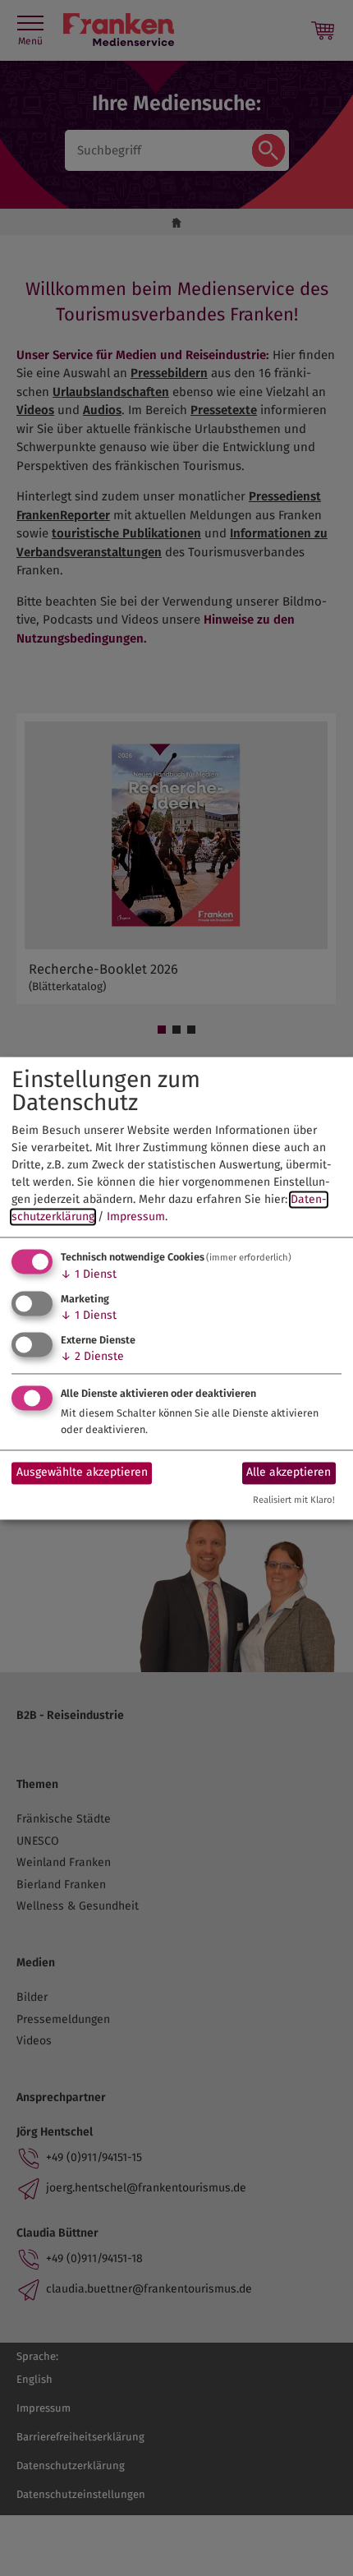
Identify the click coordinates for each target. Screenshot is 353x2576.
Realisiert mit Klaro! (294, 1500)
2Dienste (92, 1356)
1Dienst (89, 1275)
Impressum (136, 1217)
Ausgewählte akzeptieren (82, 1473)
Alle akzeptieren (289, 1473)
